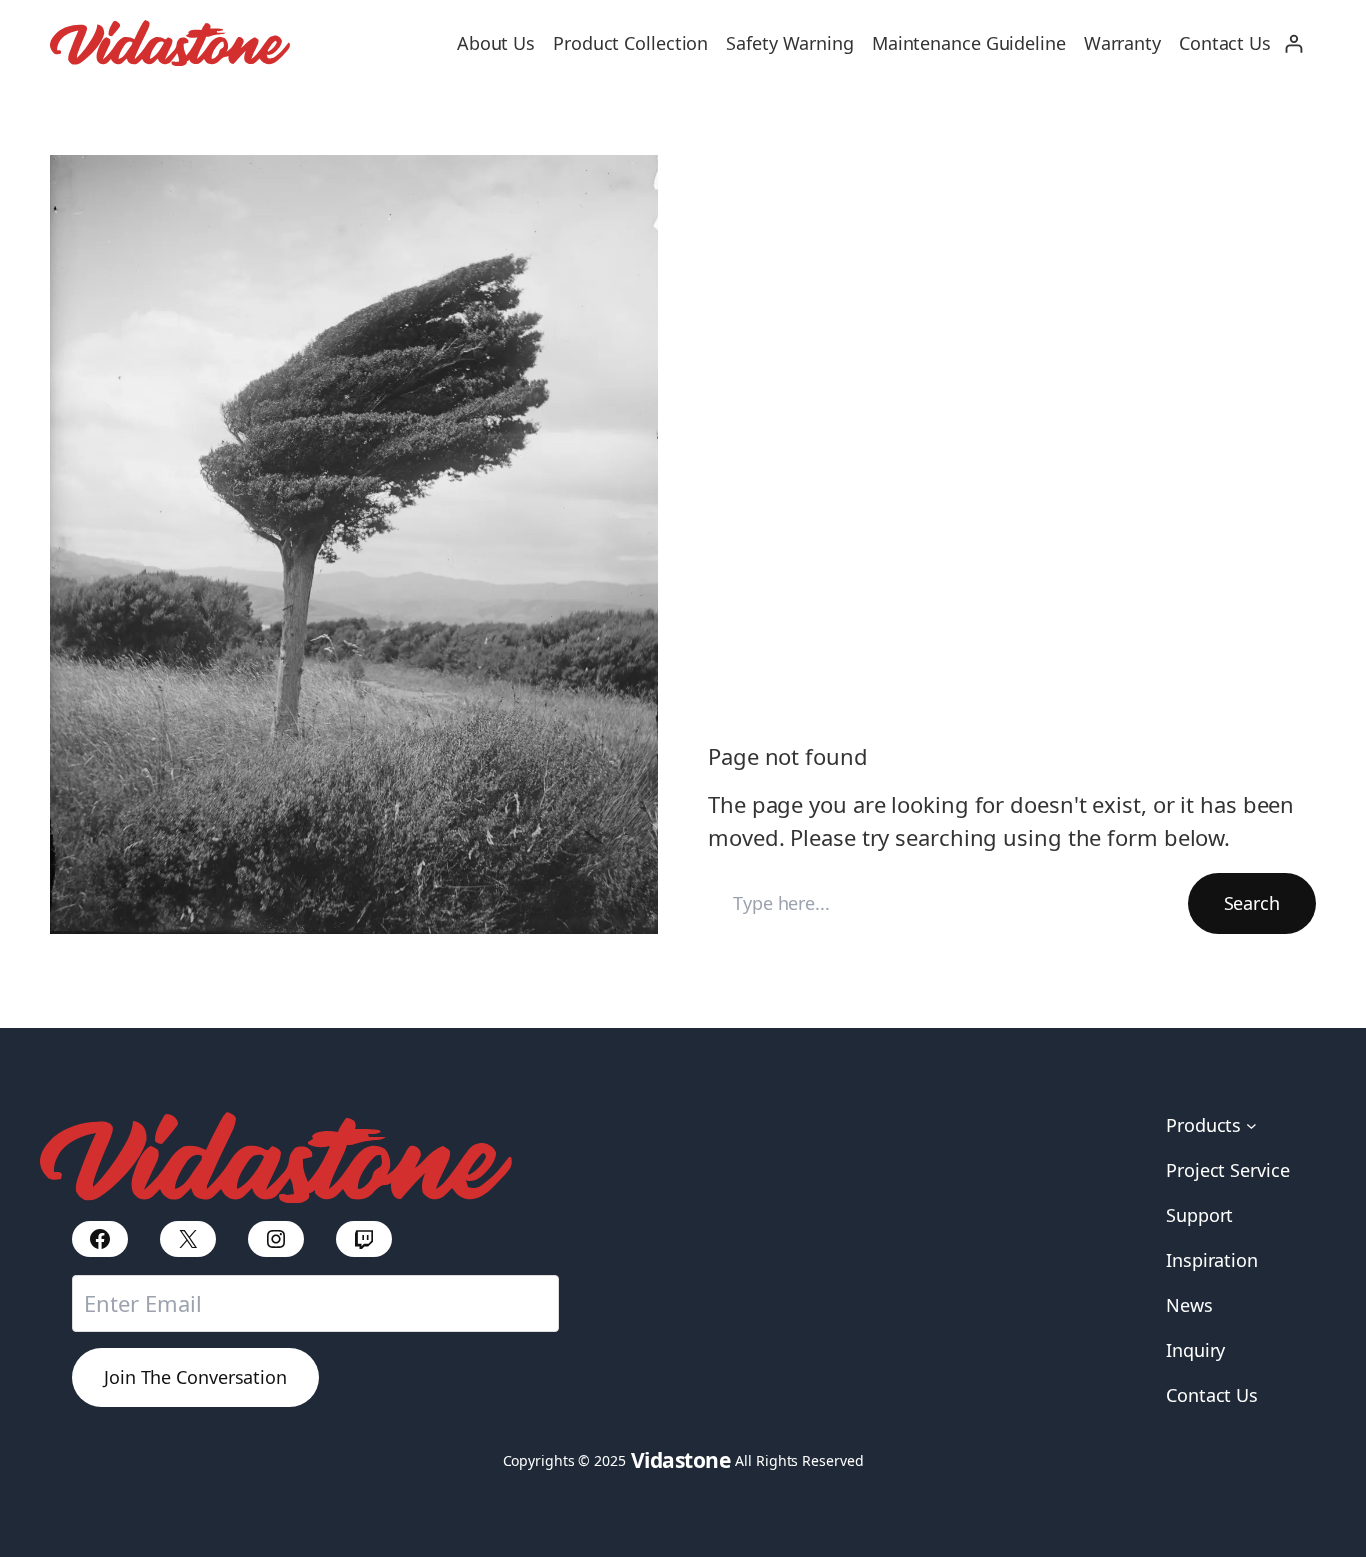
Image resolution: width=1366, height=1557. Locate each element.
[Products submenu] (1251, 1125)
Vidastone (681, 1460)
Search (1252, 903)
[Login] (1293, 43)
